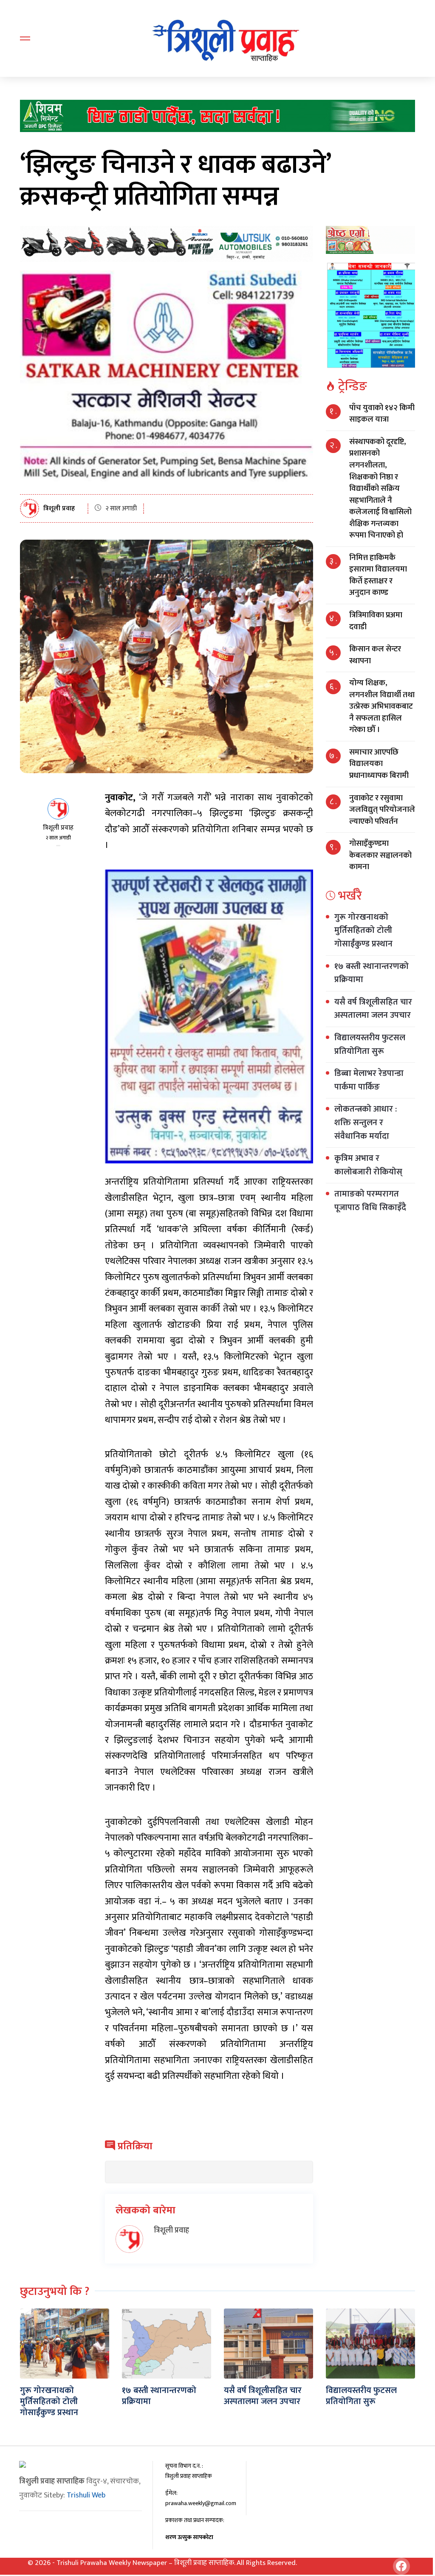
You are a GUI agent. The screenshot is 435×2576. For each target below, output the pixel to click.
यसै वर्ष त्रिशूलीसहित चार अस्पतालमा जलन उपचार (373, 1009)
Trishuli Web (86, 2495)
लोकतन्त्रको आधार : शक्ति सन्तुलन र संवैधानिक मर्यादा (366, 1122)
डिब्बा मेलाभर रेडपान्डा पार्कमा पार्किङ (369, 1080)
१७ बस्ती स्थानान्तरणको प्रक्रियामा (371, 973)
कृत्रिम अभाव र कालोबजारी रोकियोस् (368, 1165)
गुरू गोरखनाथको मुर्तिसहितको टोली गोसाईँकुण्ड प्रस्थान (363, 930)
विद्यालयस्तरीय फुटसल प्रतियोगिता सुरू (370, 1044)
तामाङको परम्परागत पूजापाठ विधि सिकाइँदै (370, 1201)
